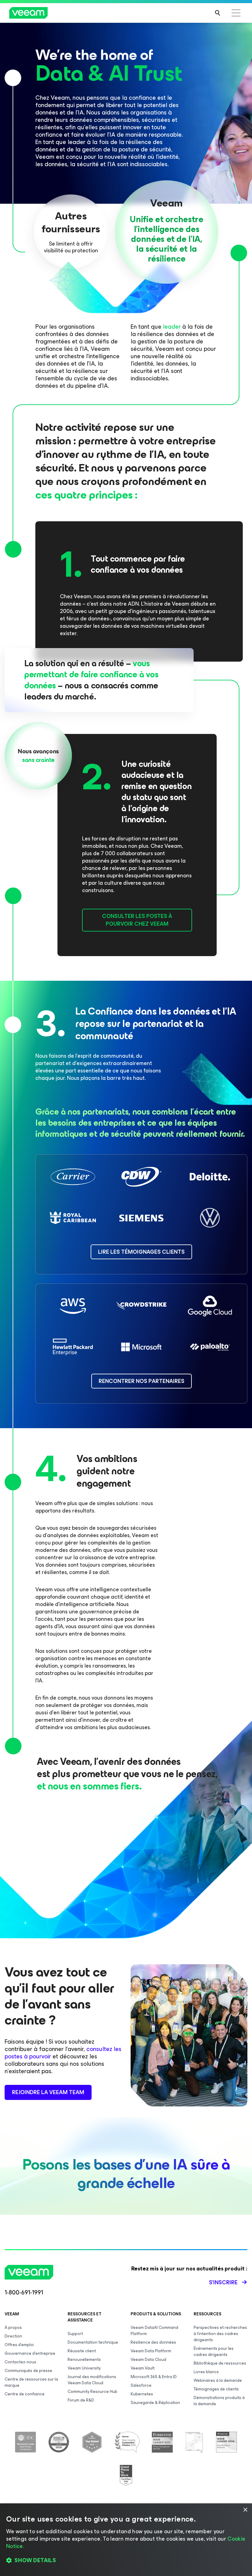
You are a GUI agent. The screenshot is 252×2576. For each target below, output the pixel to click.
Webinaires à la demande (218, 2380)
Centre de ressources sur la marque (31, 2382)
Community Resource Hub (93, 2392)
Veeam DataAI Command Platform (154, 2331)
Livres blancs (206, 2372)
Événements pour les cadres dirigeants (214, 2352)
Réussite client (82, 2351)
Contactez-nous (20, 2362)
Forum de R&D (81, 2400)
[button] (126, 2561)
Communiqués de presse (28, 2371)
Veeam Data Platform (151, 2351)
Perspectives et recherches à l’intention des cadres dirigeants (220, 2334)
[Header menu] (236, 13)
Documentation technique (93, 2342)
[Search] (218, 13)
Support (75, 2334)
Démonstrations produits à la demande (219, 2401)
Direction (13, 2336)
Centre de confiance (25, 2394)
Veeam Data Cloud (148, 2360)
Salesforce (141, 2385)
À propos (13, 2328)
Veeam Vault (143, 2368)
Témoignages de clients (216, 2389)
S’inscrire (223, 2282)
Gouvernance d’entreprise (30, 2353)
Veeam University (84, 2368)
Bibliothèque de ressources (220, 2363)
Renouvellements (84, 2360)
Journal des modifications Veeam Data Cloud (92, 2380)
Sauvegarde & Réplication (155, 2403)
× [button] (245, 2510)
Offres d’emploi (19, 2345)
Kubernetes (142, 2394)
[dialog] (126, 2540)
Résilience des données (153, 2342)
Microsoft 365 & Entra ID (154, 2377)
